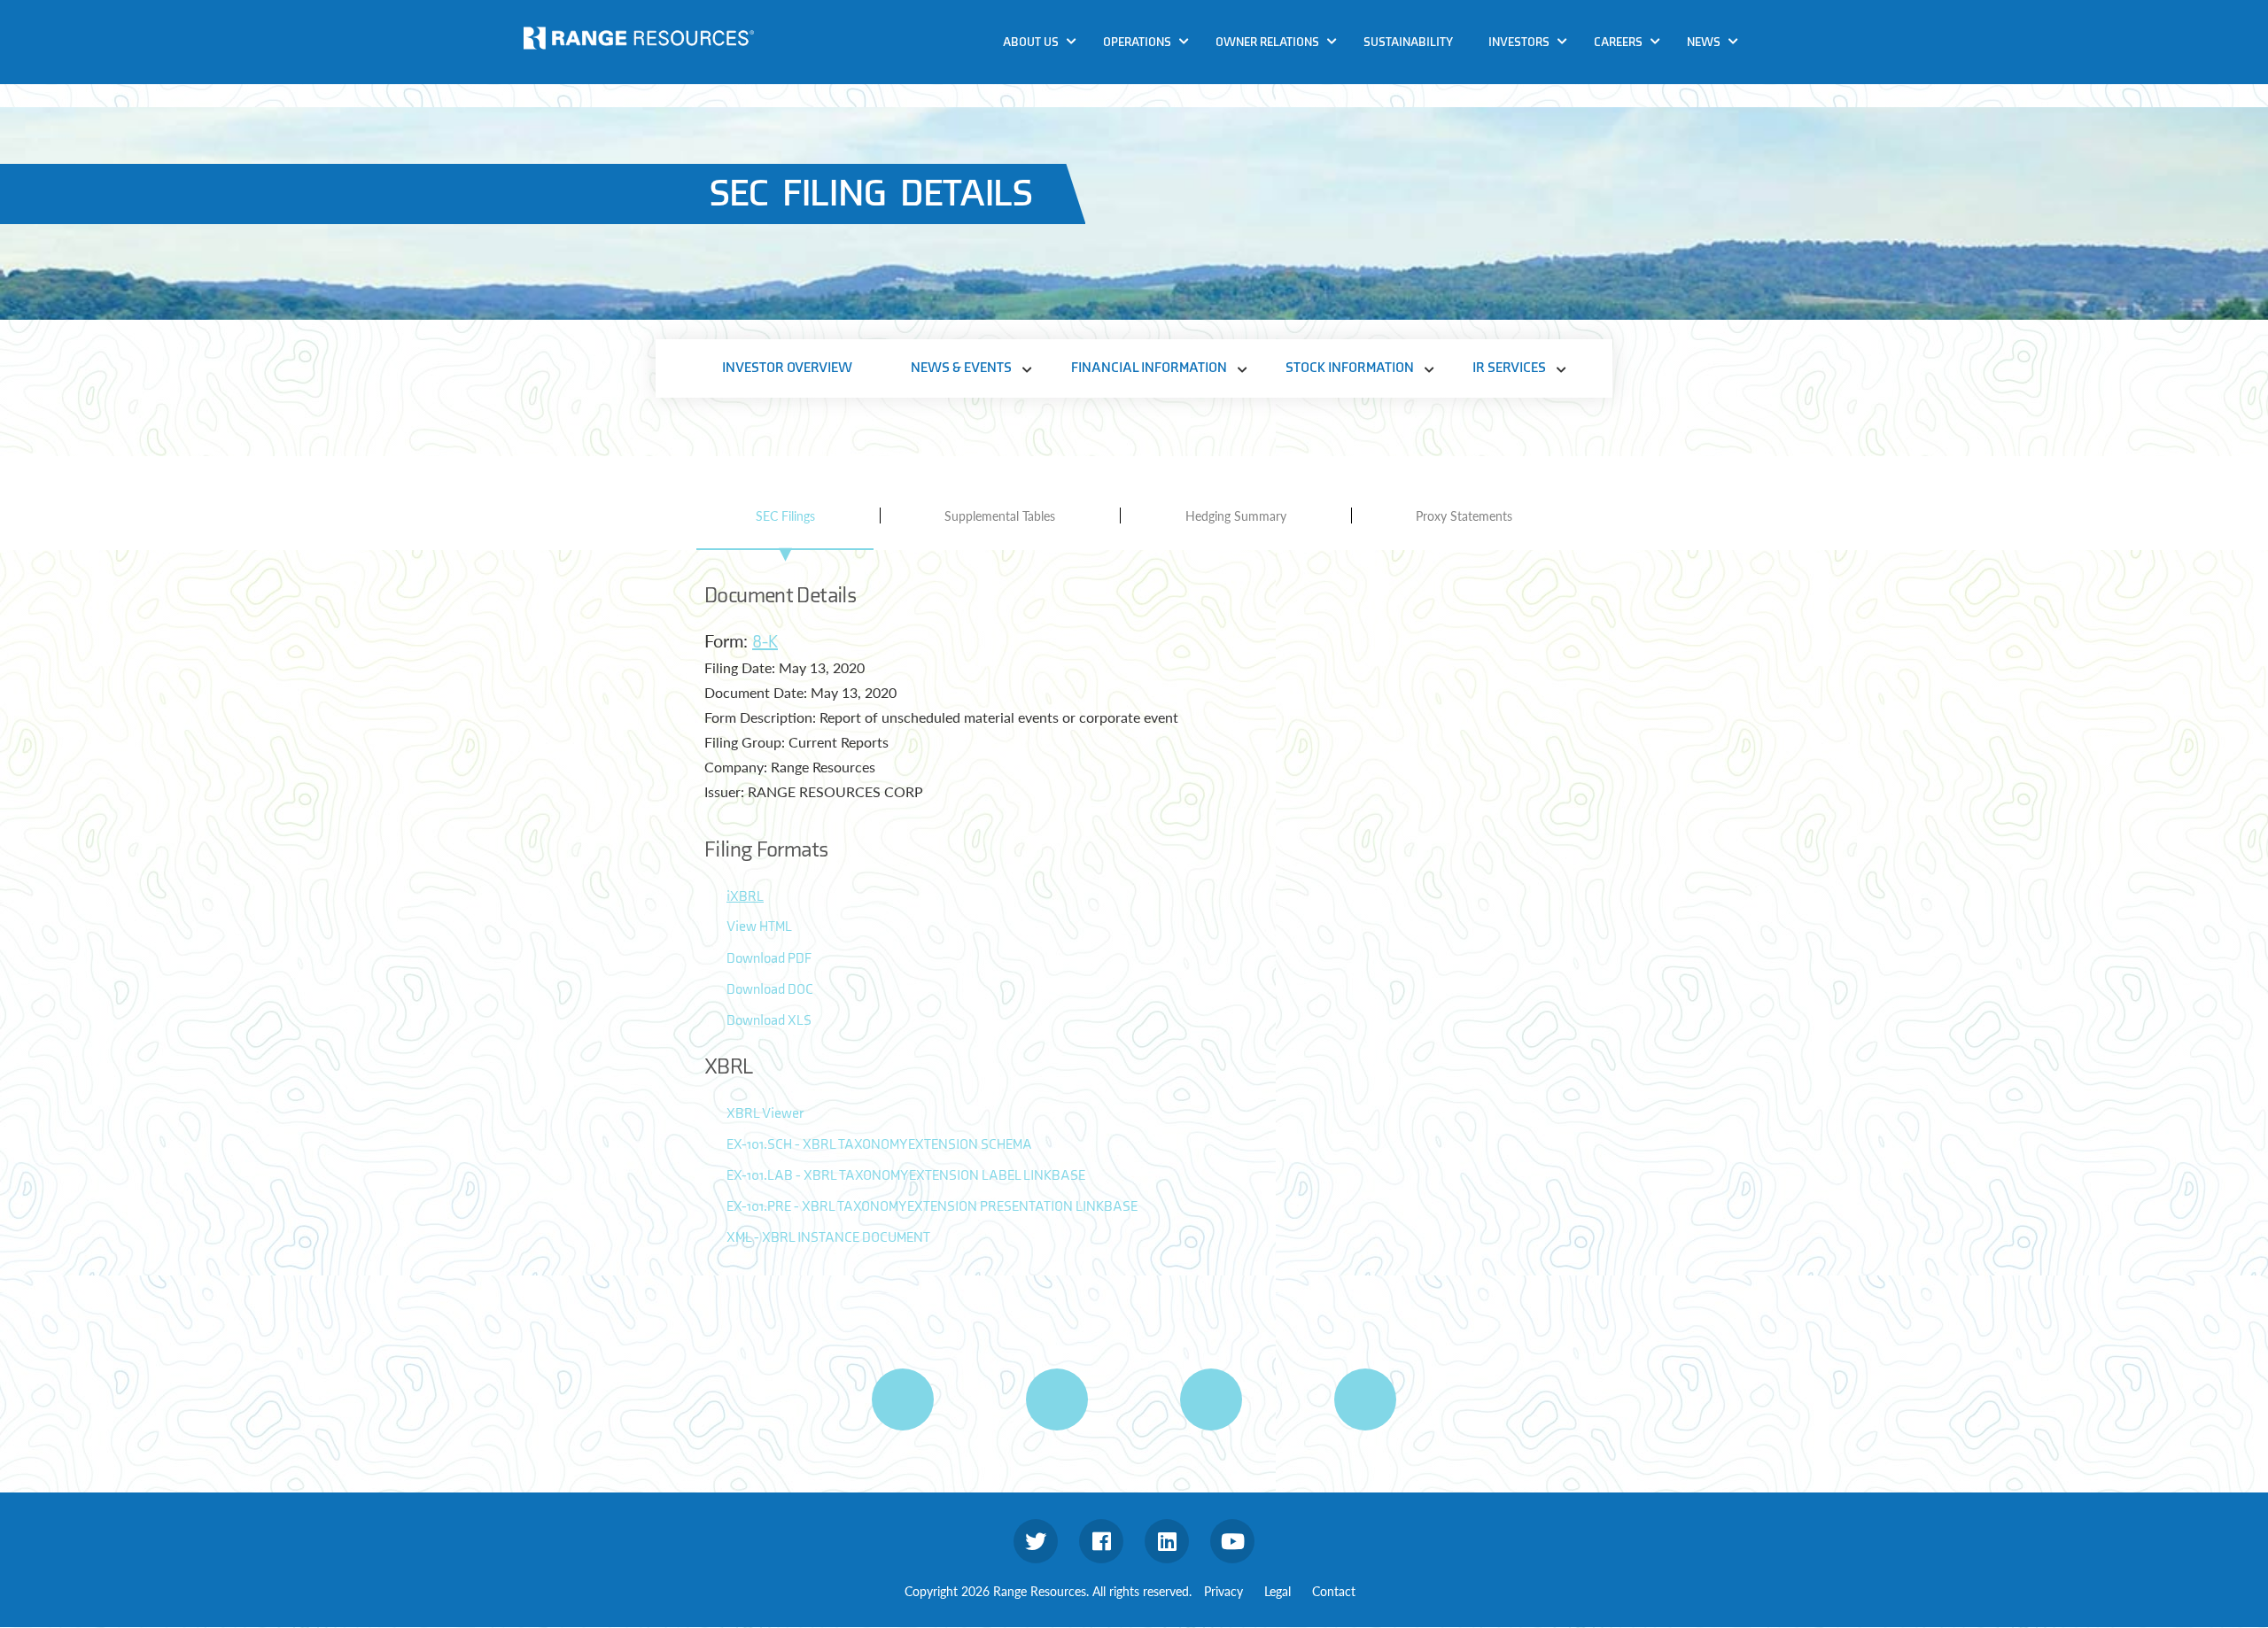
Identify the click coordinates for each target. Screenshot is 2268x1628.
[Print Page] (903, 1399)
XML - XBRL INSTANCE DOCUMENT (828, 1238)
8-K (765, 642)
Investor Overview (787, 368)
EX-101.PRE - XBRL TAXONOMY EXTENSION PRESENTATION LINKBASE (932, 1207)
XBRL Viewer (765, 1114)
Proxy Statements (1464, 516)
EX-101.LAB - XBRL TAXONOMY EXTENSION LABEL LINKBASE (906, 1176)
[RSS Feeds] (1057, 1399)
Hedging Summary (1236, 516)
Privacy (1223, 1591)
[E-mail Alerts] (1211, 1399)
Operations (1137, 42)
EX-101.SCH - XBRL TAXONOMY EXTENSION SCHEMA (879, 1145)
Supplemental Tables (1000, 516)
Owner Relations (1267, 42)
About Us (1031, 42)
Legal (1278, 1591)
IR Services (1509, 368)
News (1704, 42)
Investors (1519, 42)
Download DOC (770, 990)
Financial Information (1149, 368)
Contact (1334, 1591)
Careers (1618, 42)
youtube (1232, 1541)
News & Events (961, 368)
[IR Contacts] (1365, 1399)
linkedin (1167, 1541)
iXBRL (745, 897)
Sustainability (1408, 42)
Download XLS (769, 1021)
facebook (1101, 1541)
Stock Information (1350, 368)
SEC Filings (785, 516)
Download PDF (769, 959)
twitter (1036, 1541)
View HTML (759, 927)
